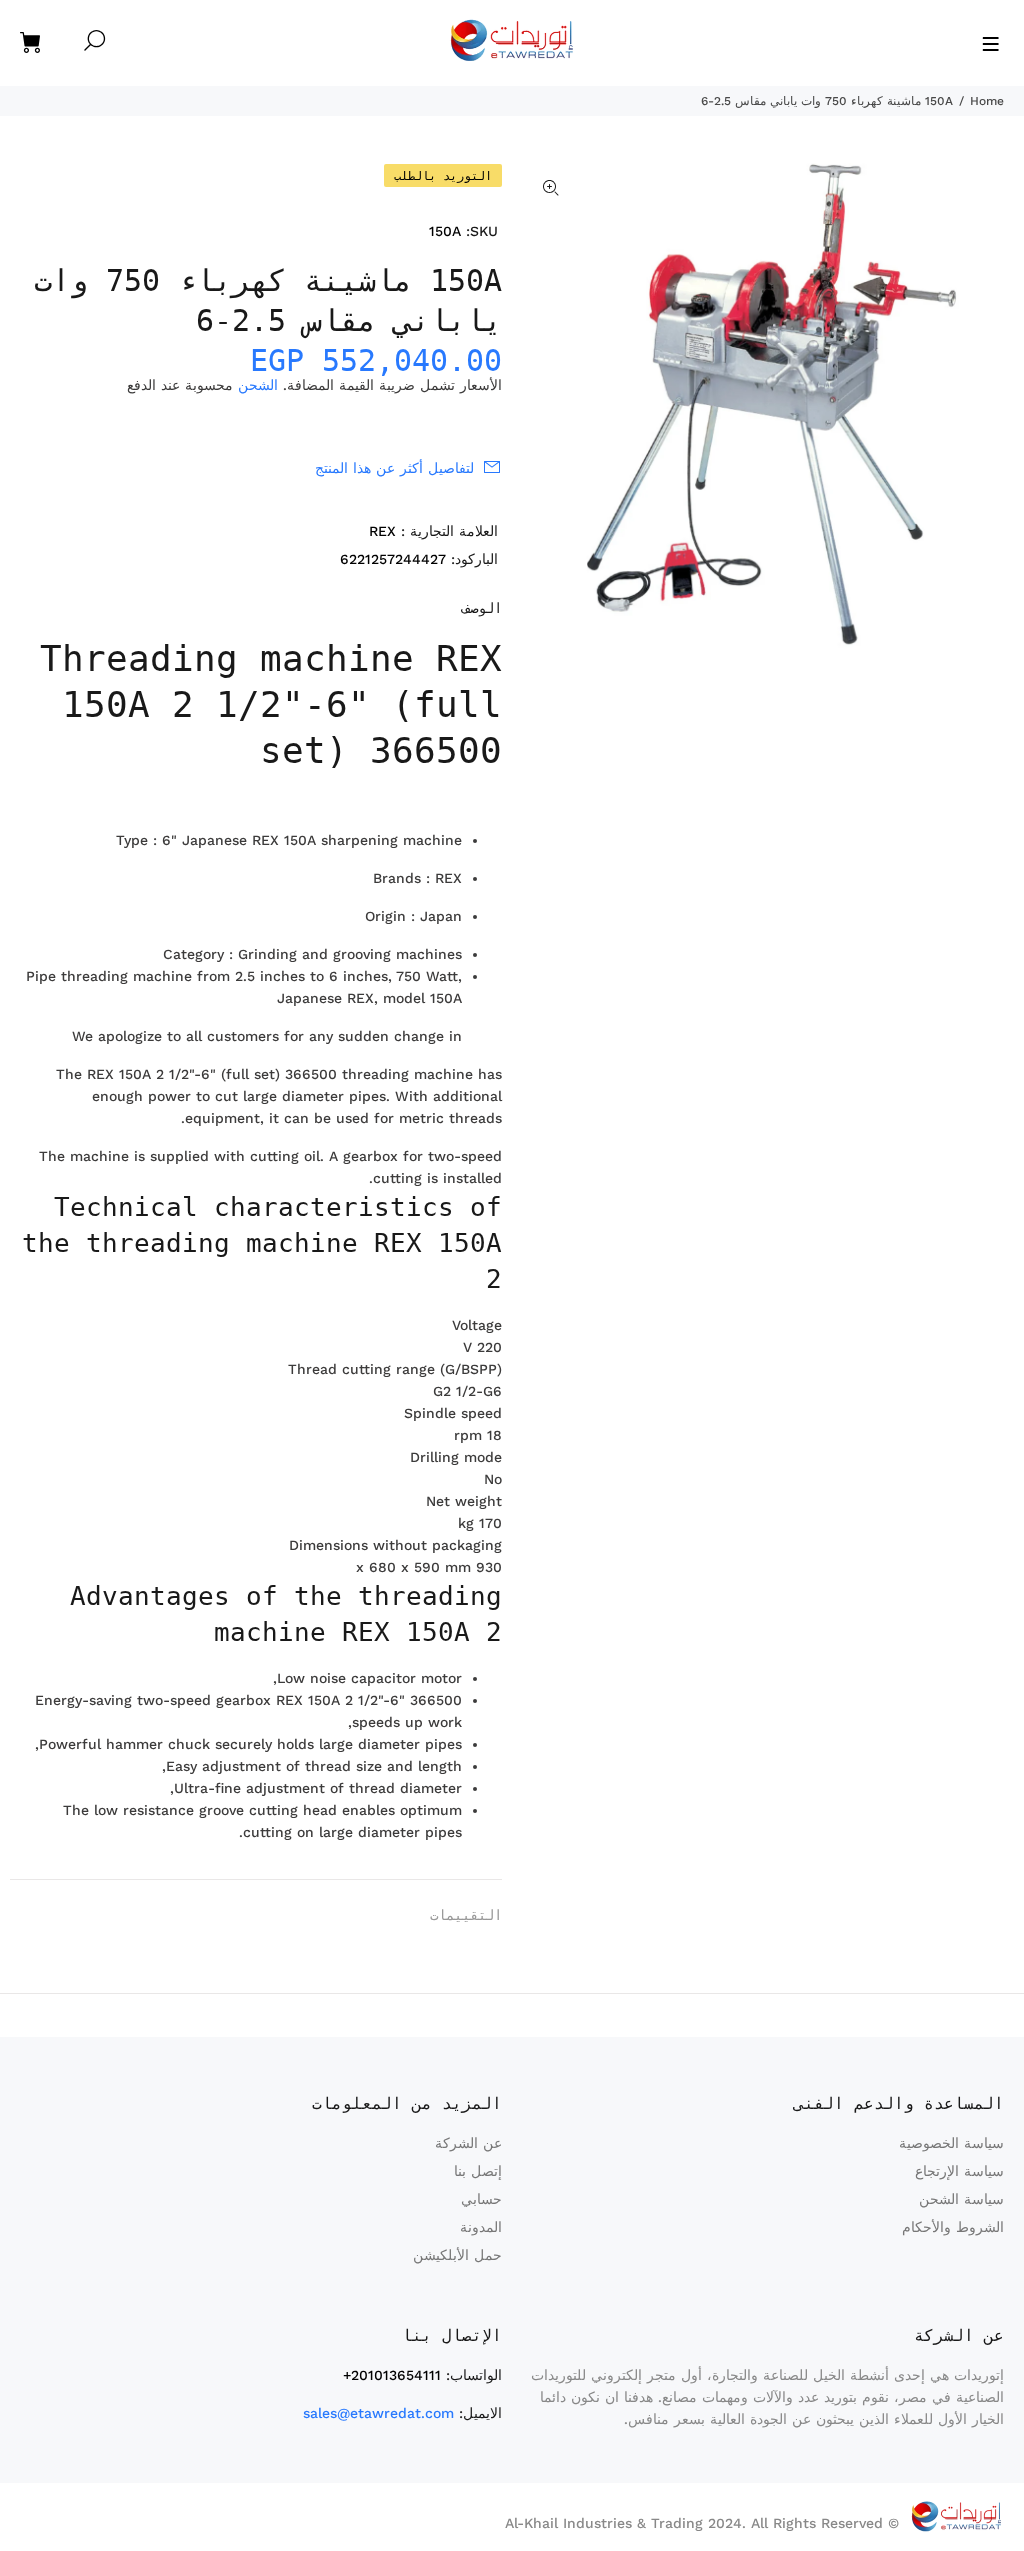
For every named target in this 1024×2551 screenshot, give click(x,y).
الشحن (258, 385)
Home (987, 101)
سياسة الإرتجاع (959, 2171)
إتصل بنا (478, 2171)
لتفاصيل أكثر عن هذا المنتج (394, 468)
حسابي (481, 2199)
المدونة (481, 2227)
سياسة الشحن (961, 2199)
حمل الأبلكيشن (457, 2255)
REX (382, 531)
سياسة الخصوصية (951, 2143)
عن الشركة (468, 2143)
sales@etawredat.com (378, 2413)
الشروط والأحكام (953, 2227)
